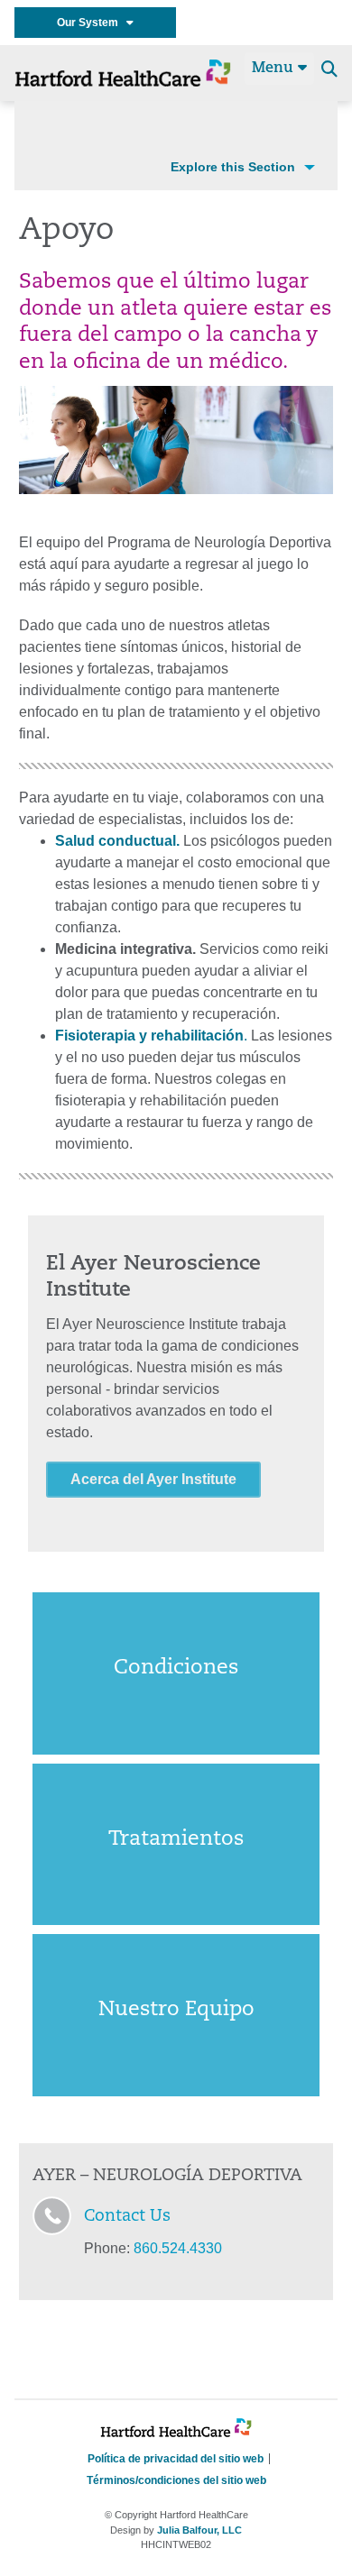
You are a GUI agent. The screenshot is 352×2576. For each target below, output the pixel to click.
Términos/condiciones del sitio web (176, 2480)
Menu (275, 69)
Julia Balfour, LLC (199, 2530)
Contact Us (127, 2217)
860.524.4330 (178, 2248)
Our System (92, 23)
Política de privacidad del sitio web (176, 2459)
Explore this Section (233, 167)
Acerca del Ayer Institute (153, 1479)
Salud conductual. (117, 841)
